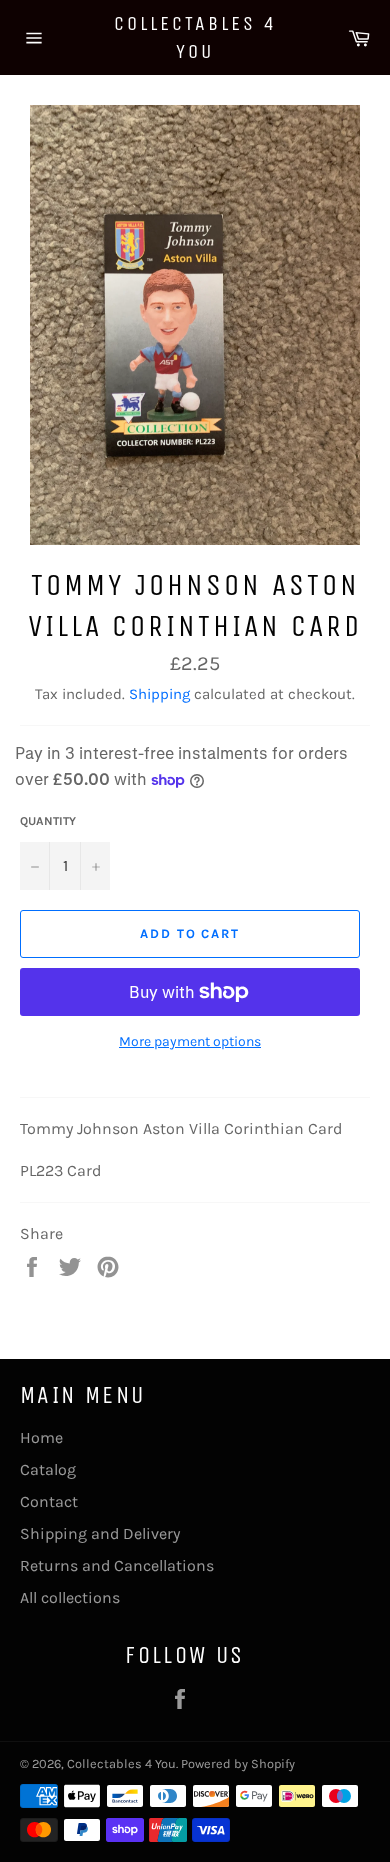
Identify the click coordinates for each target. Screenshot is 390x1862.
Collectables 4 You (195, 37)
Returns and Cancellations (117, 1565)
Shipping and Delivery (100, 1533)
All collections (70, 1597)
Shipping (159, 694)
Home (41, 1437)
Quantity (48, 821)
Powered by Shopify (238, 1763)
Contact (49, 1501)
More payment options (190, 1041)
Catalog (48, 1469)
